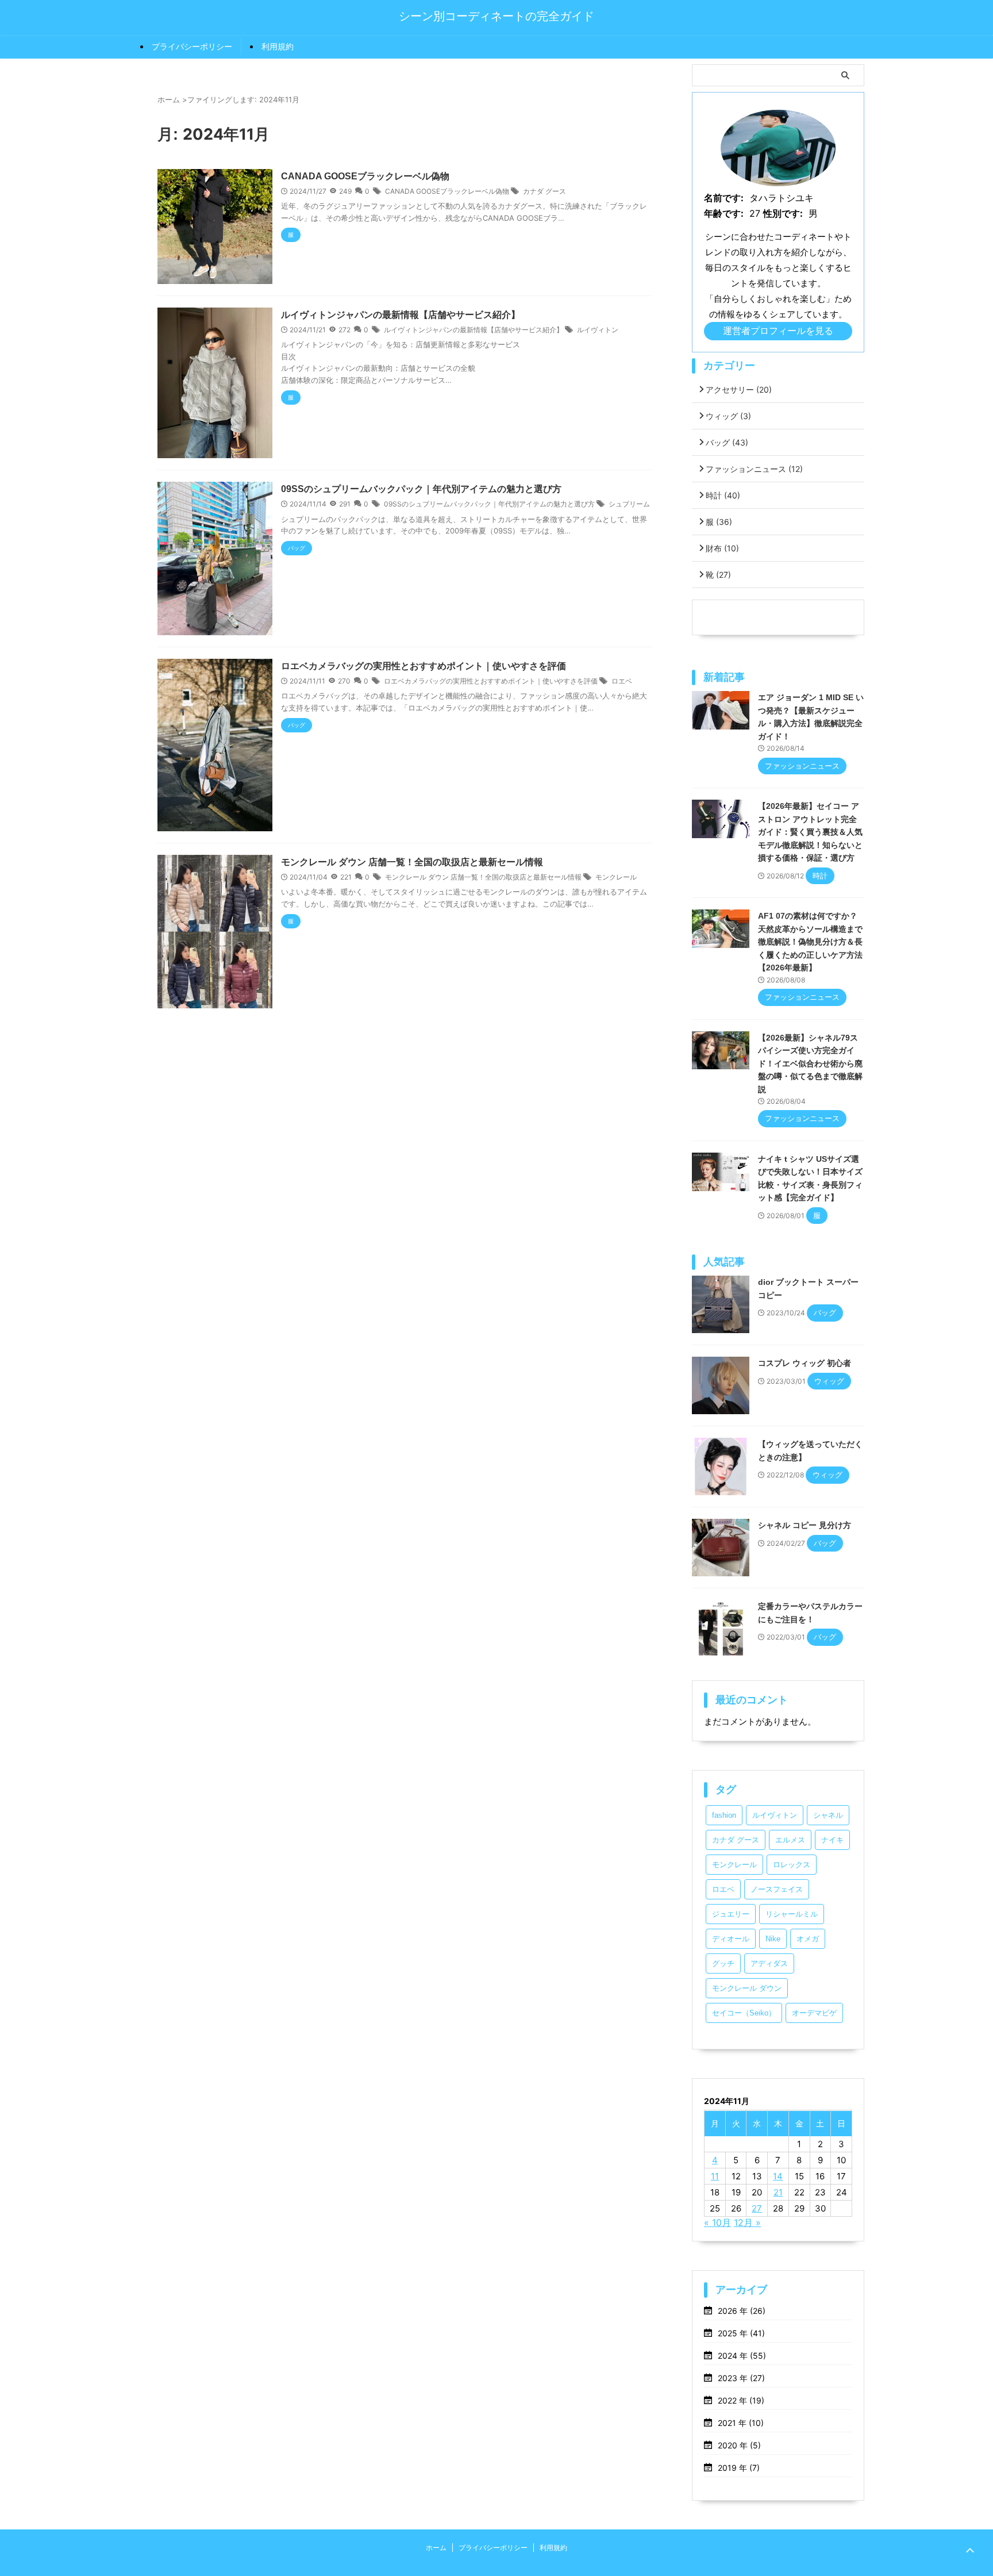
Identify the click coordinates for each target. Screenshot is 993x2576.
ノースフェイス (777, 1889)
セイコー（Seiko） (744, 2013)
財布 (722, 548)
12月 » (747, 2222)
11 (715, 2176)
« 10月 (717, 2222)
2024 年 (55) (742, 2356)
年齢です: (724, 213)
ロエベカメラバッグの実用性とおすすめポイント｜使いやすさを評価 (424, 666)
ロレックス (792, 1865)
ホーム (436, 2548)
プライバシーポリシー (192, 46)
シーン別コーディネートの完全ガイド (496, 16)
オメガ (808, 1939)
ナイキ (832, 1840)
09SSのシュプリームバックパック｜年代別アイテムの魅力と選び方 (421, 489)
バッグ (727, 442)
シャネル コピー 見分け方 (805, 1525)
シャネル (828, 1815)
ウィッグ (728, 416)
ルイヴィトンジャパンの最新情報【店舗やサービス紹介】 (401, 315)
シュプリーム (629, 504)
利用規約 (278, 46)
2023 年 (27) (741, 2378)
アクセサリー (739, 389)
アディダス (769, 1963)
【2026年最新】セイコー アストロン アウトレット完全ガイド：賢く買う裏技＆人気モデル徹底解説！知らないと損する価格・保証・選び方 (810, 832)
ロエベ (622, 681)
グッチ (723, 1963)
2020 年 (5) (739, 2445)
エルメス (790, 1840)
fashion (724, 1815)
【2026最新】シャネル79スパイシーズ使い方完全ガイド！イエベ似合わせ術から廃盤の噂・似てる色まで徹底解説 (810, 1064)
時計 (723, 495)
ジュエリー (731, 1914)
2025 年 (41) (741, 2333)
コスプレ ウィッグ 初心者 (805, 1363)
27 (757, 2208)
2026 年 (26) (742, 2311)
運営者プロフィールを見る (778, 331)
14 (778, 2176)
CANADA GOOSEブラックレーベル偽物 (365, 176)
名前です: (724, 198)
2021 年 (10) (741, 2423)
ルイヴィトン (598, 330)
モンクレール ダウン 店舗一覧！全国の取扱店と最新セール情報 (412, 862)
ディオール (731, 1939)
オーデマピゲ (814, 2013)
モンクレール (616, 877)
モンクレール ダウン (747, 1988)
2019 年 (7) (739, 2468)
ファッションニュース (754, 469)
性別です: (783, 213)
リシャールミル (792, 1914)
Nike (773, 1939)
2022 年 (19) (741, 2400)
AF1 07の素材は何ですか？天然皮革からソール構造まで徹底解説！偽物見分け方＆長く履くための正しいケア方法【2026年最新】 (810, 942)
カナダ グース (544, 191)
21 (778, 2192)
